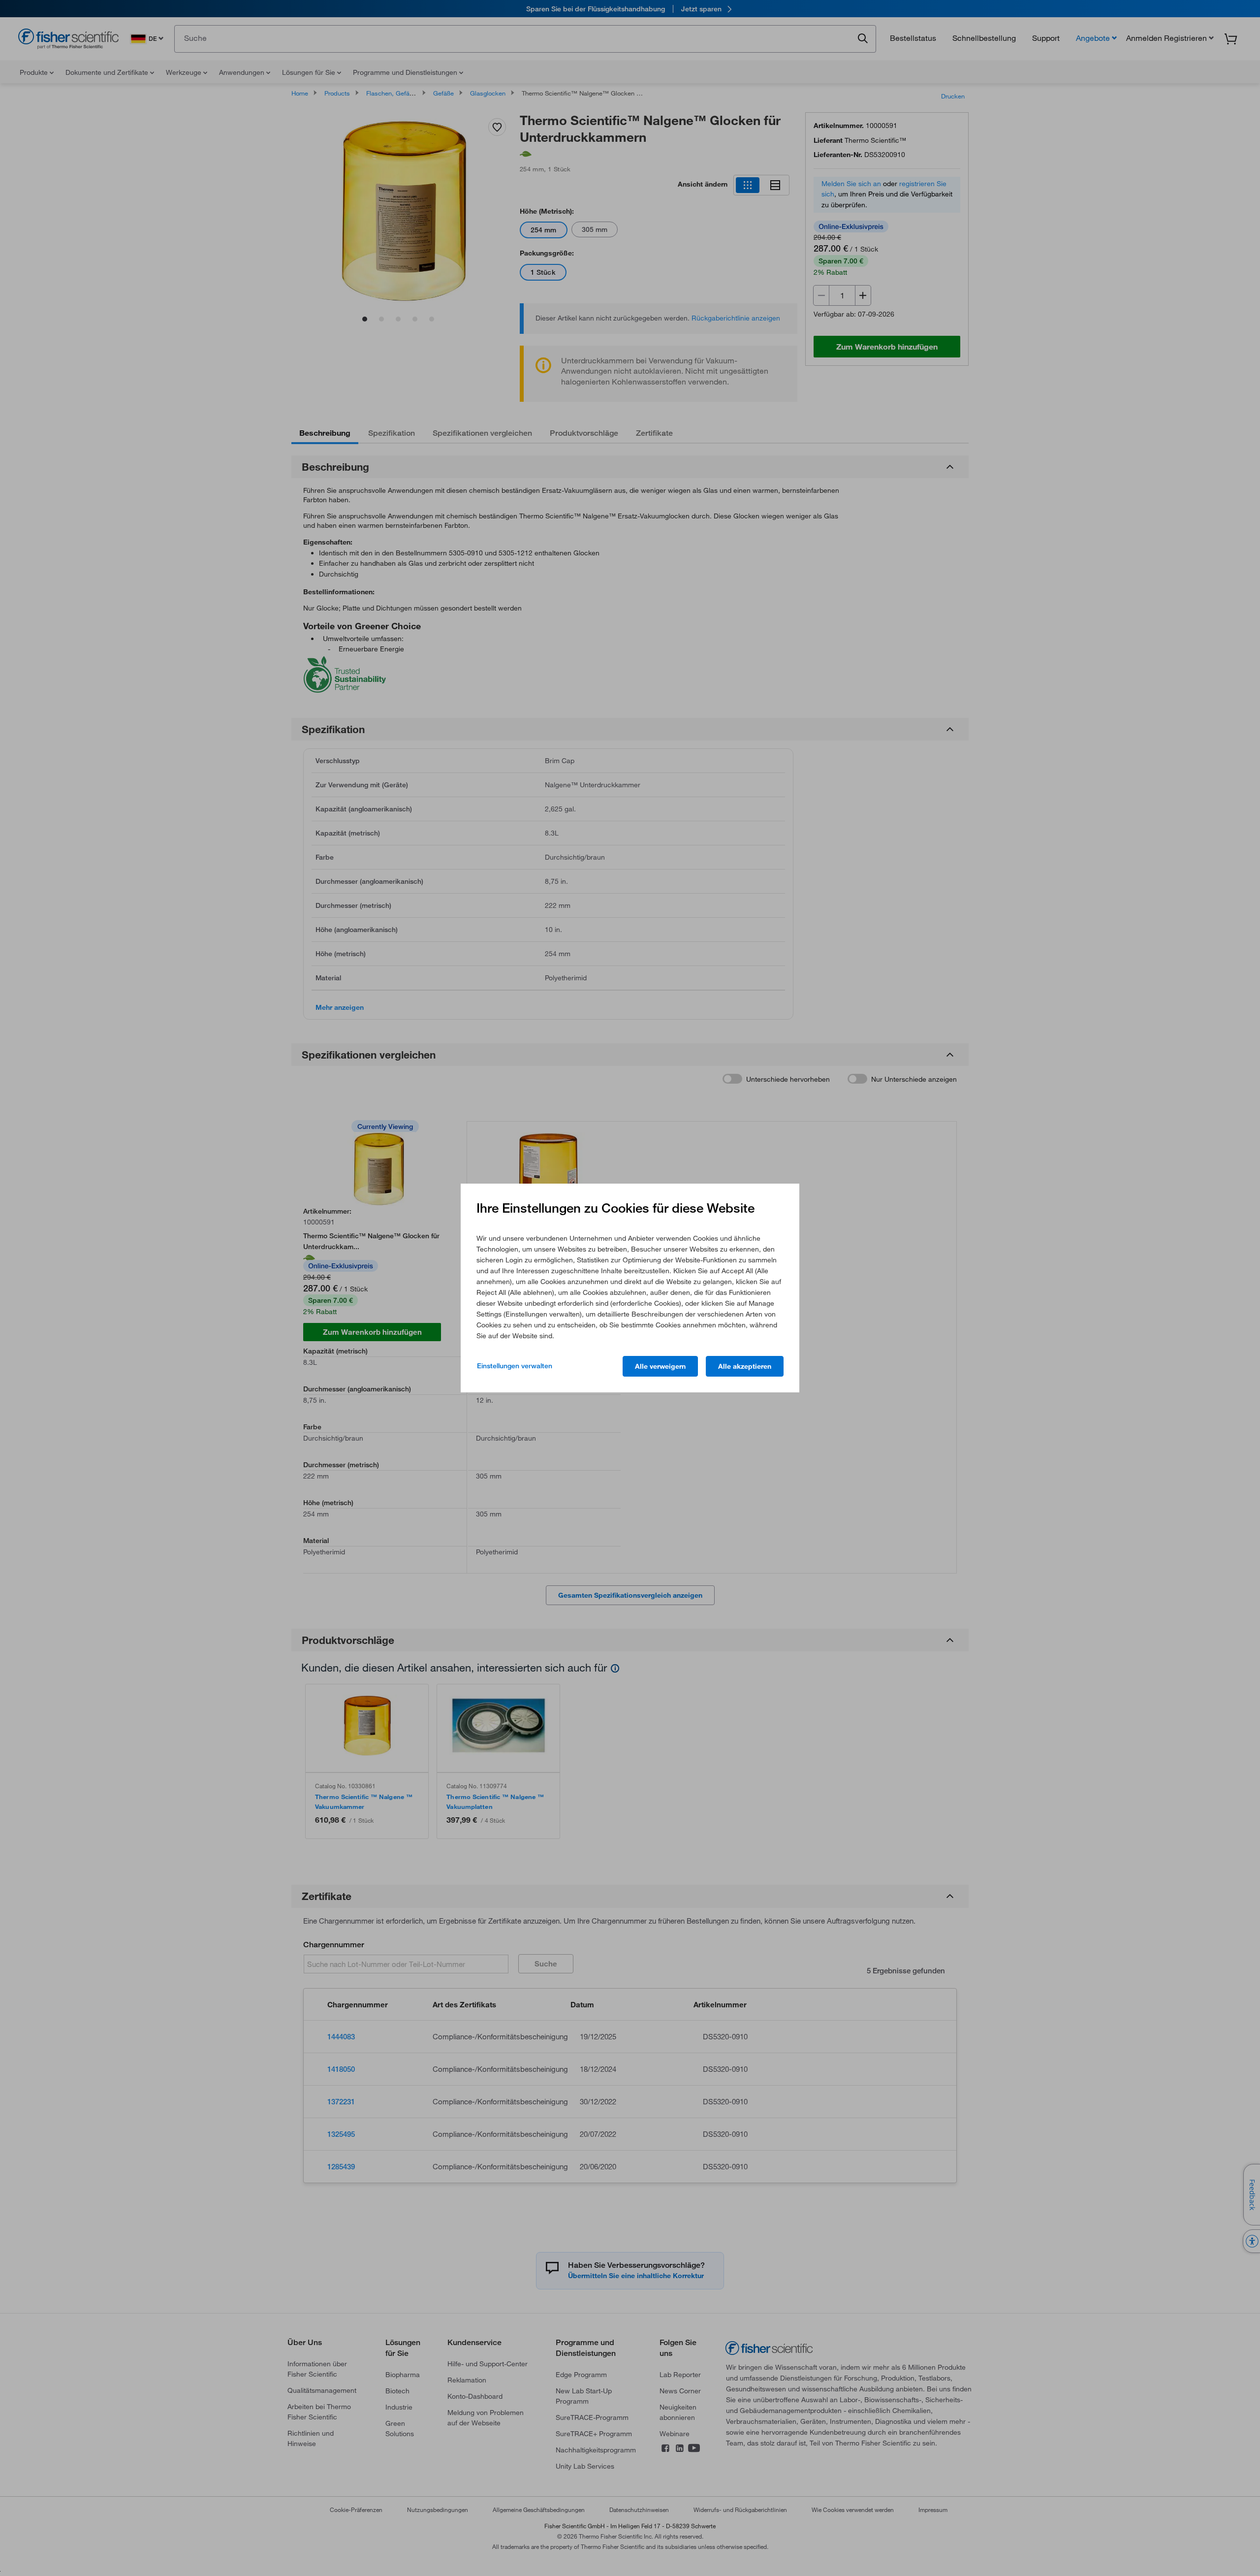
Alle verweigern (660, 1366)
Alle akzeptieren (745, 1366)
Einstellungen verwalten (515, 1366)
